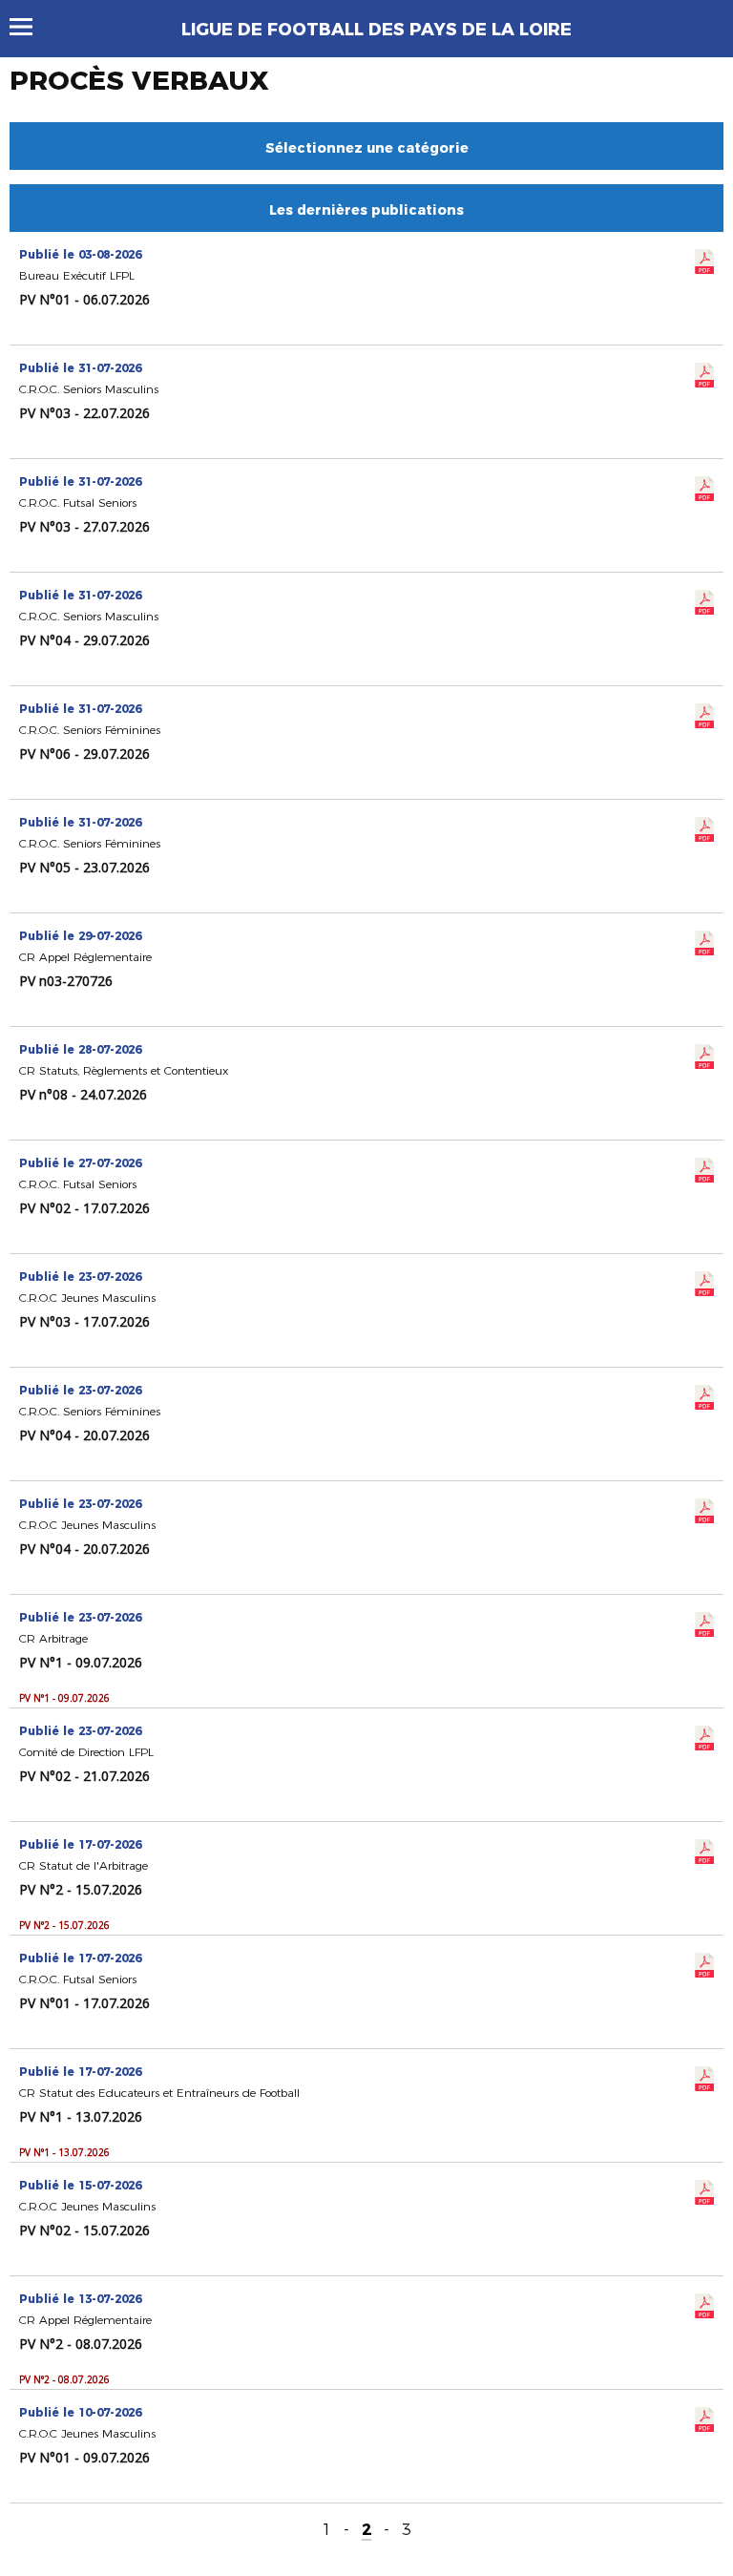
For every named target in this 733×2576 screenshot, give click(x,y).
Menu (30, 27)
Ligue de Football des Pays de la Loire (377, 30)
